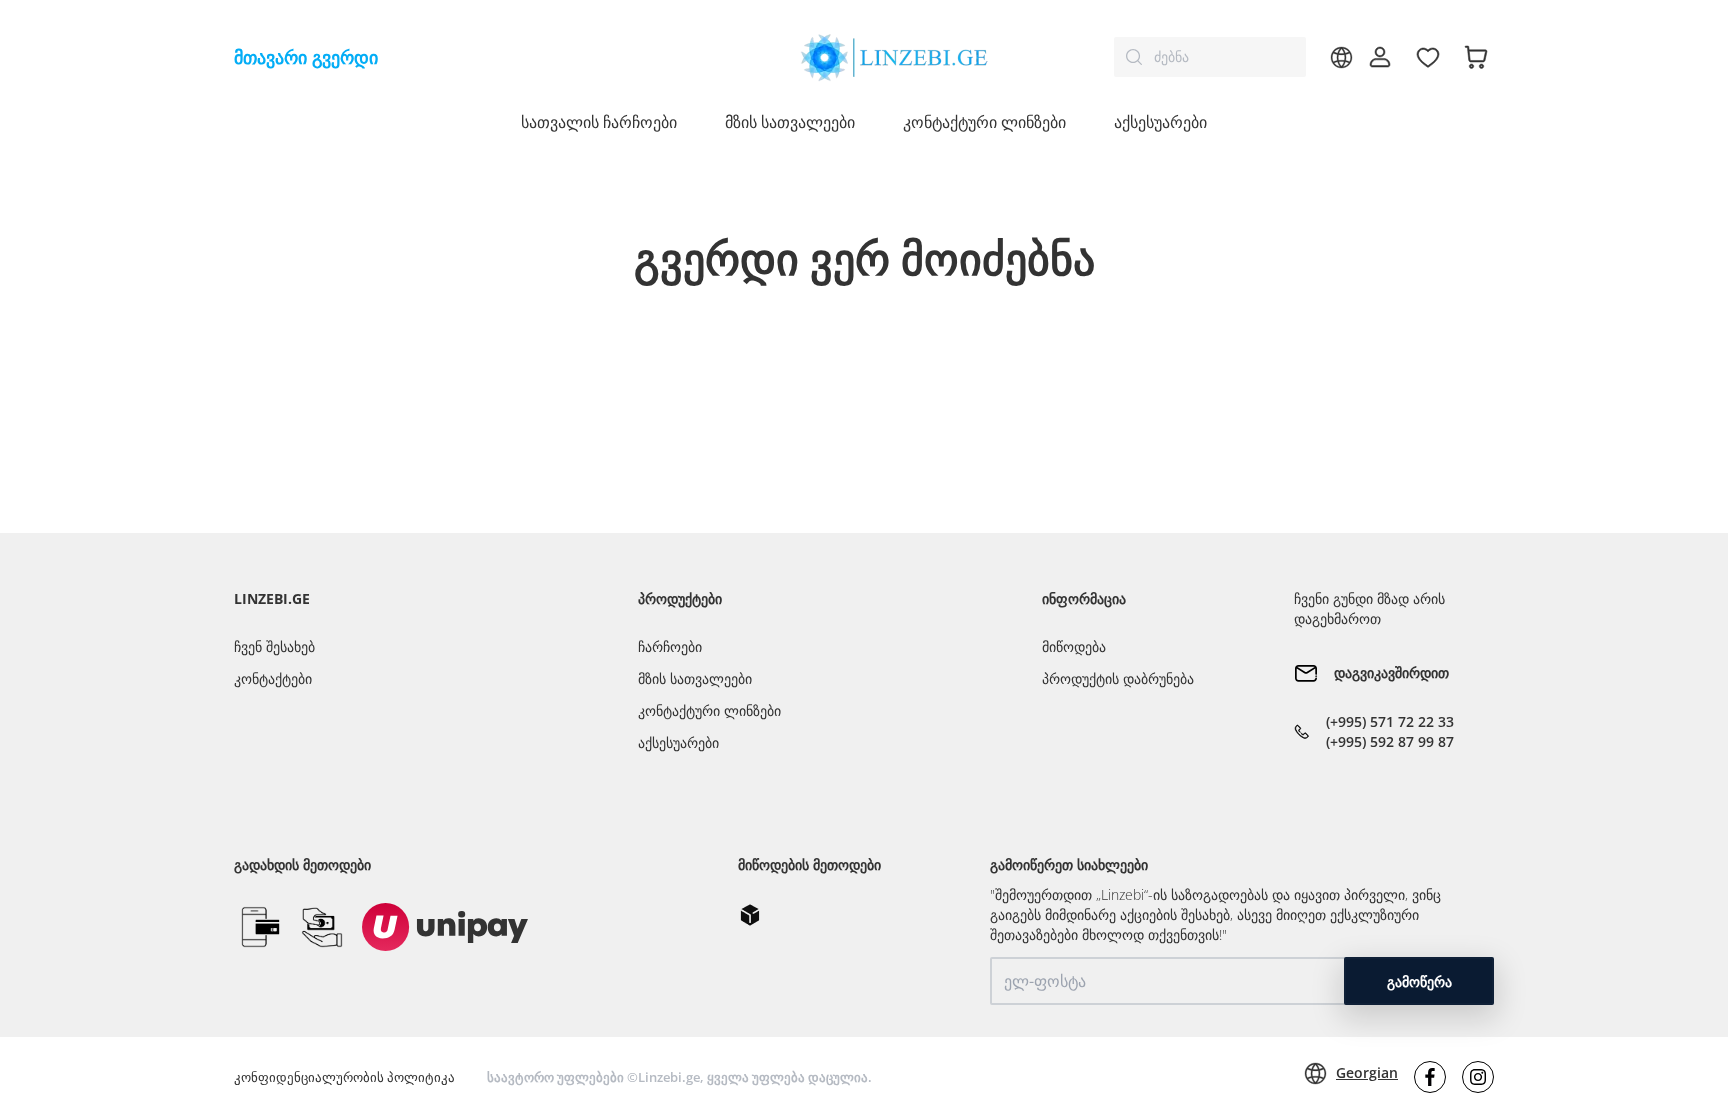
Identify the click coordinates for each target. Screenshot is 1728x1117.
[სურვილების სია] (1428, 57)
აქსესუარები (1160, 122)
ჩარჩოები (670, 646)
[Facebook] (1430, 1077)
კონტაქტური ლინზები (709, 710)
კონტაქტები (273, 678)
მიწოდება (1074, 646)
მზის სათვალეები (695, 678)
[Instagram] (1478, 1077)
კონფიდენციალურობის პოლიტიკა (344, 1077)
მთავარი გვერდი (306, 57)
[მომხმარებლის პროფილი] (1380, 57)
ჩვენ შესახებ (274, 646)
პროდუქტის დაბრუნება (1118, 678)
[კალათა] (1476, 57)
